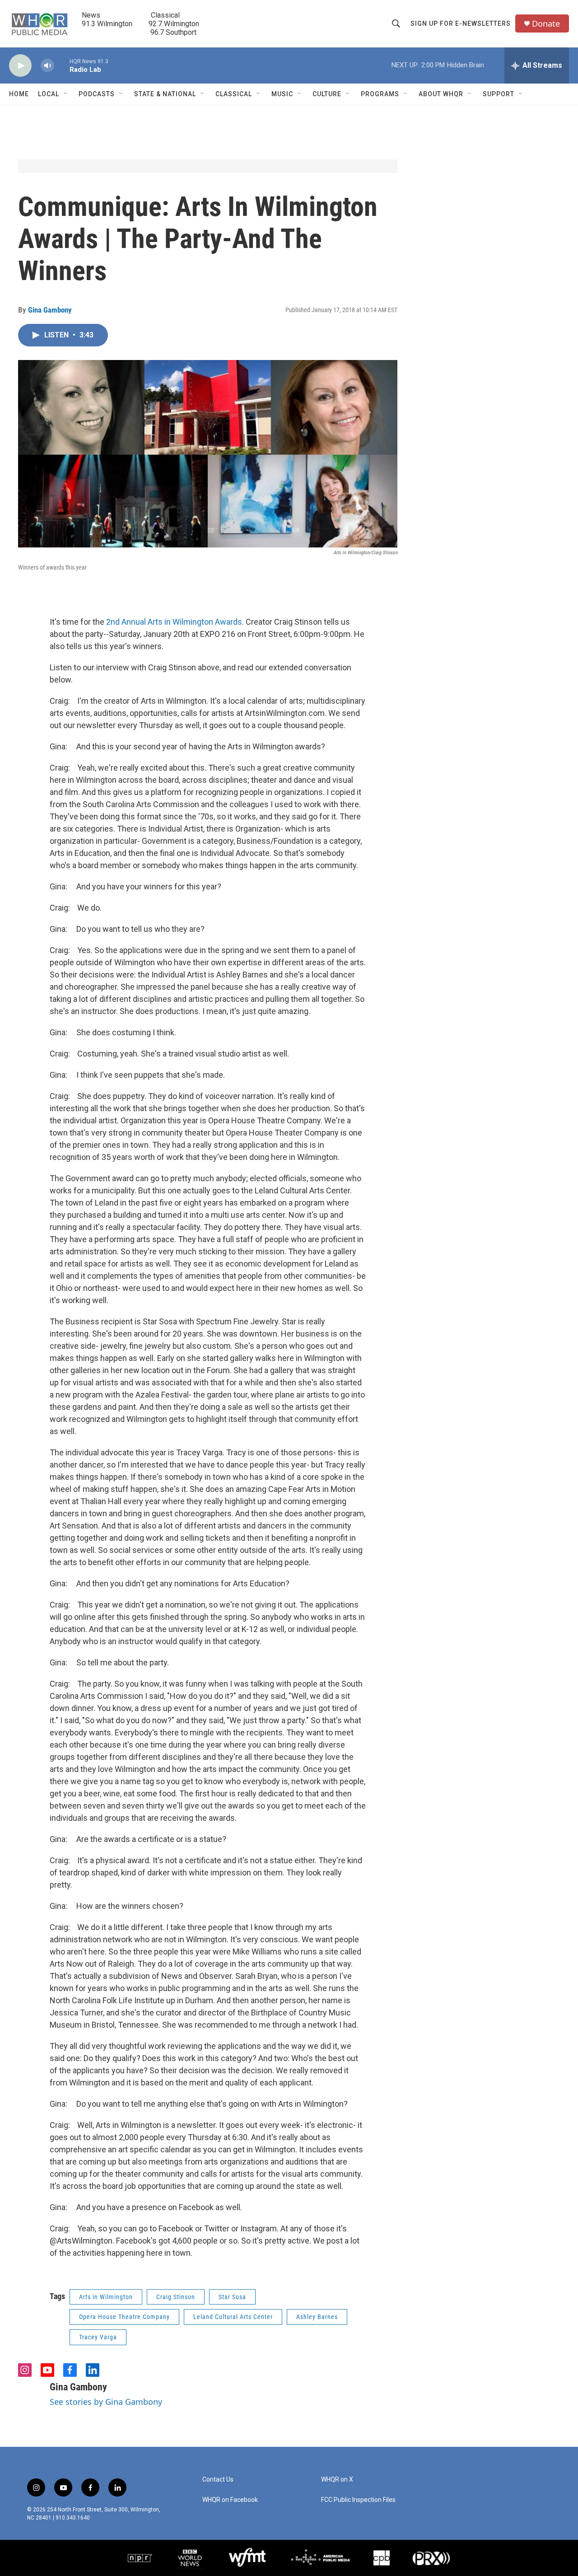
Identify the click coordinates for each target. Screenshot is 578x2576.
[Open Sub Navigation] (66, 94)
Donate (546, 24)
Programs (380, 94)
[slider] (62, 65)
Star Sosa (232, 2297)
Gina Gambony (50, 310)
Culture (327, 94)
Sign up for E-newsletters (461, 23)
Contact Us (218, 2480)
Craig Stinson (176, 2297)
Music (282, 94)
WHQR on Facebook (230, 2500)
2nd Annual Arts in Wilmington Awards (174, 622)
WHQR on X (337, 2480)
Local (49, 94)
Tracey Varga (98, 2337)
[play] (20, 66)
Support (499, 94)
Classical (234, 94)
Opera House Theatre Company (124, 2317)
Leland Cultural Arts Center (233, 2317)
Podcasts (97, 94)
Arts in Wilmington (106, 2297)
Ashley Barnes (317, 2317)
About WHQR (441, 94)
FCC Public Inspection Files (358, 2500)
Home (19, 94)
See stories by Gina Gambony (106, 2402)
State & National (165, 94)
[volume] (47, 66)
